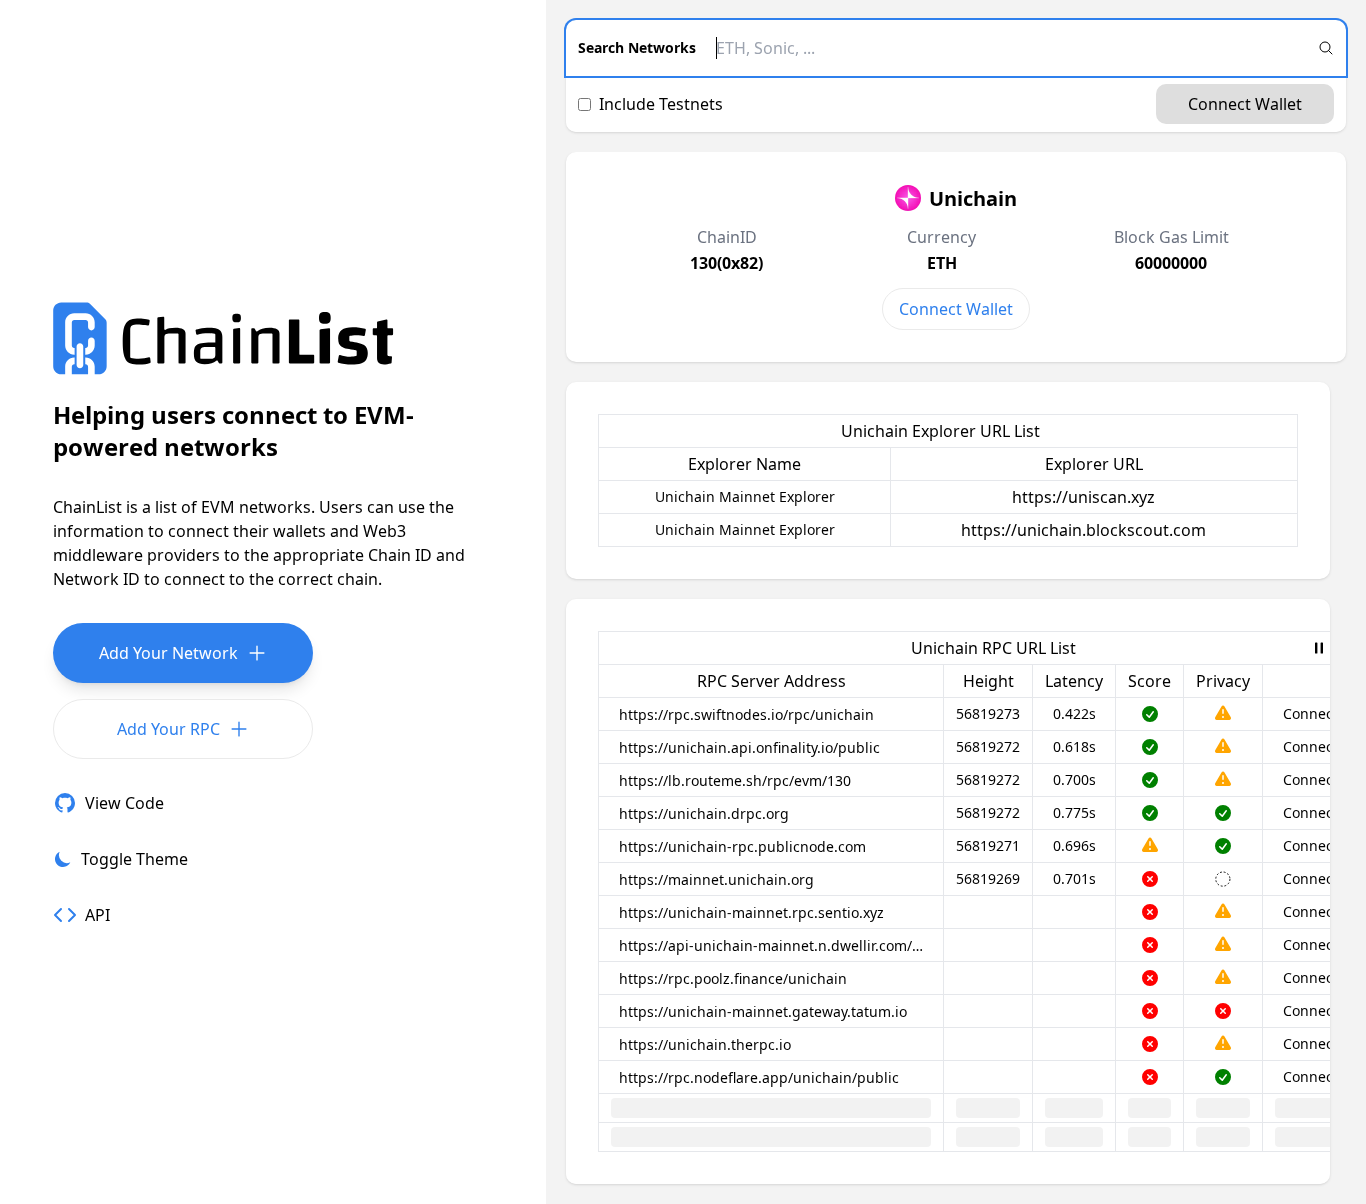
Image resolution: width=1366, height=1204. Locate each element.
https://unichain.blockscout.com (1083, 530)
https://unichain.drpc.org (704, 813)
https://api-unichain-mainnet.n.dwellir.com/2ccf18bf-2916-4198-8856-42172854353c (775, 945)
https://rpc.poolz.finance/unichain (733, 978)
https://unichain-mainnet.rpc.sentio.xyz (751, 912)
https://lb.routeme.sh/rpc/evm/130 (735, 780)
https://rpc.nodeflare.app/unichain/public (759, 1077)
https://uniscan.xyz (1083, 497)
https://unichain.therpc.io (705, 1044)
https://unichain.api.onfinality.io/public (749, 747)
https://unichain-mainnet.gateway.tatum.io (763, 1011)
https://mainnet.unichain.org (716, 879)
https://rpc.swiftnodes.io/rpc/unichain (746, 714)
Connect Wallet (1245, 104)
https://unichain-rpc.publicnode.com (742, 846)
